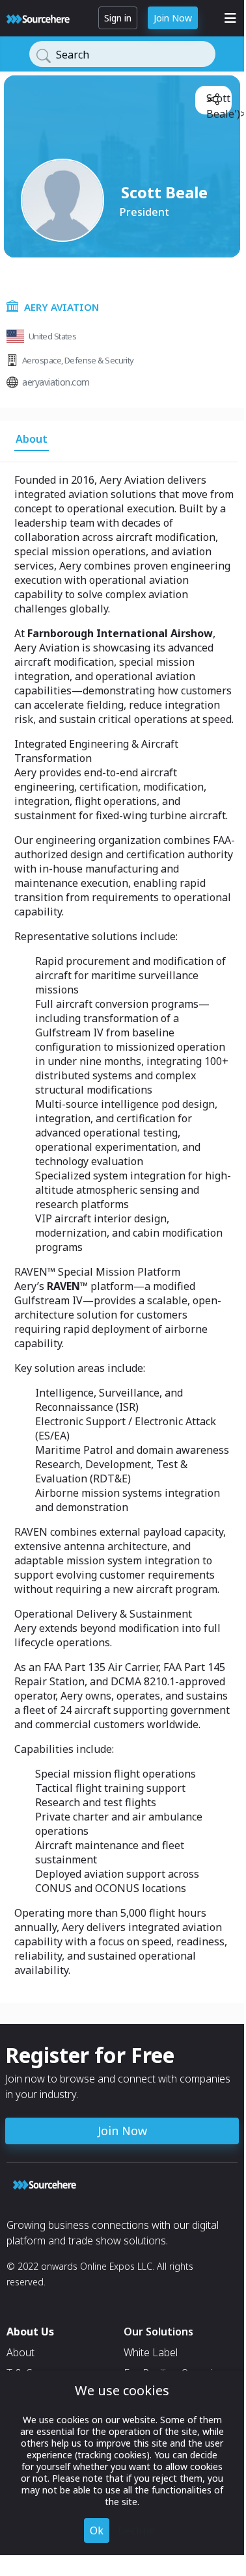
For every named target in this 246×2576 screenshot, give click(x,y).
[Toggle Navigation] (230, 18)
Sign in (118, 18)
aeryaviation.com (56, 382)
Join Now (173, 18)
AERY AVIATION (61, 307)
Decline (136, 2530)
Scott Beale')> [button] (216, 101)
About (20, 2352)
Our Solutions (158, 2332)
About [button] (32, 439)
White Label (151, 2352)
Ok (97, 2530)
